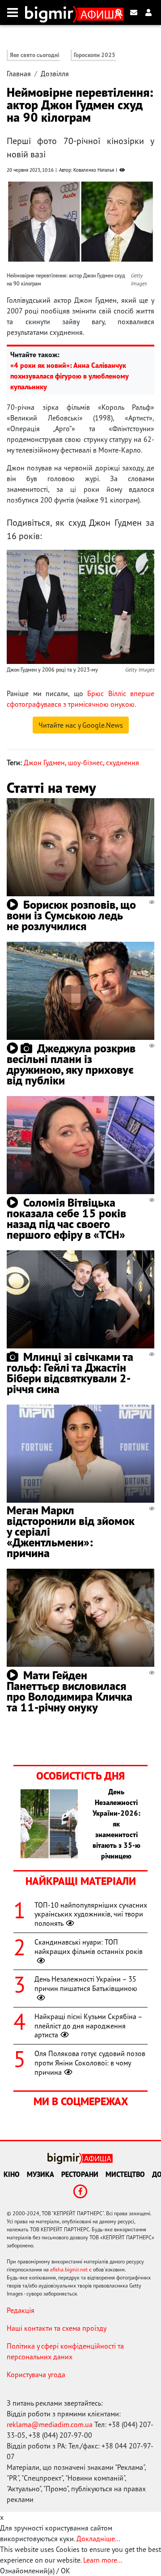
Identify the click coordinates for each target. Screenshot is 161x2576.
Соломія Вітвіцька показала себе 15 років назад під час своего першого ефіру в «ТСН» (66, 1218)
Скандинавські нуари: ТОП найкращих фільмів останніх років (89, 1947)
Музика (40, 2174)
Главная (19, 74)
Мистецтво (125, 2174)
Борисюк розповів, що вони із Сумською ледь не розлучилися (71, 915)
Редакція (21, 2310)
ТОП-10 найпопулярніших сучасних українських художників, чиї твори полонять (91, 1914)
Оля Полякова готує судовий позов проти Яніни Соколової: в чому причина (90, 2063)
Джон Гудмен (44, 762)
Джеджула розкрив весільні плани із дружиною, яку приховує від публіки (71, 1064)
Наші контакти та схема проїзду (57, 2328)
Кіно (12, 2174)
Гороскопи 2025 (95, 55)
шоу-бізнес (85, 762)
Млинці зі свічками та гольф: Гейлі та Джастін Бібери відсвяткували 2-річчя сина (70, 1373)
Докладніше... (98, 2539)
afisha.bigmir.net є (71, 2269)
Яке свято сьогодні (35, 55)
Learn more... (102, 2560)
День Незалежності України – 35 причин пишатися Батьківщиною (86, 1984)
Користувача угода (36, 2374)
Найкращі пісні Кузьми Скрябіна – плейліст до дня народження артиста (88, 2026)
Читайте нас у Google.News (81, 725)
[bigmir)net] (51, 12)
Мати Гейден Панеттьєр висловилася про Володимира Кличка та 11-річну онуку (70, 1691)
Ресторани (80, 2174)
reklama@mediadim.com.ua (50, 2424)
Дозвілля (55, 74)
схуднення (123, 762)
